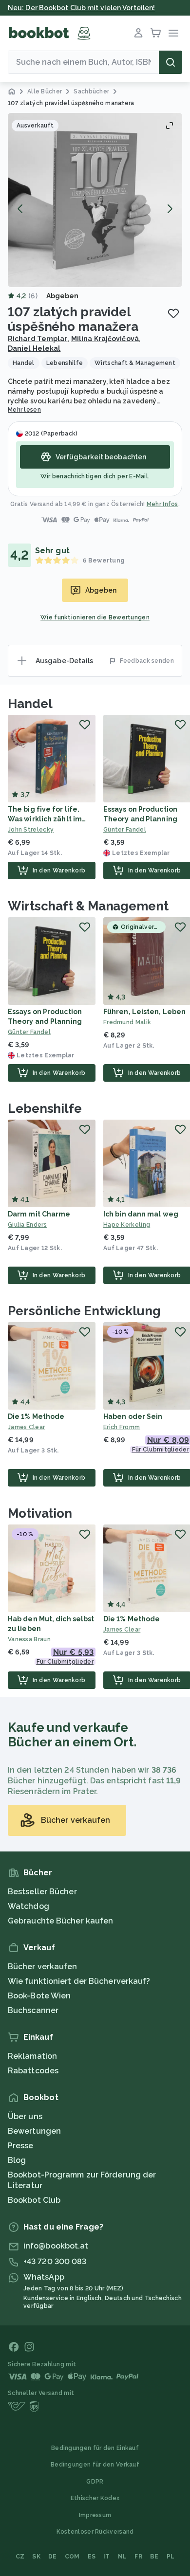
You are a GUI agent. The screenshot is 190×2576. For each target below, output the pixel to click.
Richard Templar (38, 339)
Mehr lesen (24, 410)
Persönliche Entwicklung (84, 1311)
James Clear (26, 1427)
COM (72, 2557)
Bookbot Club (34, 2200)
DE (53, 2557)
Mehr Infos (162, 504)
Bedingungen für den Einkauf (95, 2448)
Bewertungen (34, 2131)
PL (171, 2557)
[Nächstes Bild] (170, 209)
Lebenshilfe (45, 1108)
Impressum (95, 2515)
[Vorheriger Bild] (20, 209)
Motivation (40, 1513)
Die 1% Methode (36, 1416)
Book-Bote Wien (39, 1996)
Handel (30, 704)
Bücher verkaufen (43, 1967)
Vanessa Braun (29, 1639)
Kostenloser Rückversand (95, 2532)
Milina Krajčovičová (105, 339)
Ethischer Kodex (95, 2498)
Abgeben (63, 296)
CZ (20, 2557)
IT (107, 2557)
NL (123, 2557)
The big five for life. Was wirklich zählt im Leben (45, 819)
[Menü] (173, 33)
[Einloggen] (138, 33)
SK (36, 2557)
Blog (17, 2160)
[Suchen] (171, 62)
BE (154, 2557)
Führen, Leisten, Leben (144, 1012)
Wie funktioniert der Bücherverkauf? (79, 1981)
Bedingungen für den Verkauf (95, 2465)
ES (92, 2557)
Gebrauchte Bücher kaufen (60, 1921)
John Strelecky (31, 830)
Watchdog (28, 1906)
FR (138, 2557)
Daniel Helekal (34, 348)
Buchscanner (33, 2010)
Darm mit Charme (39, 1214)
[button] (95, 200)
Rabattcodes (33, 2071)
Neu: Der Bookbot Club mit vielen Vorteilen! (81, 8)
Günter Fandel (29, 1032)
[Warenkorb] (156, 33)
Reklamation (32, 2056)
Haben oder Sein (133, 1416)
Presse (21, 2146)
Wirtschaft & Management (88, 906)
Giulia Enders (27, 1225)
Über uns (25, 2116)
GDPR (95, 2482)
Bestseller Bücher (42, 1892)
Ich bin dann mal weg (141, 1214)
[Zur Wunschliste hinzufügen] (173, 313)
